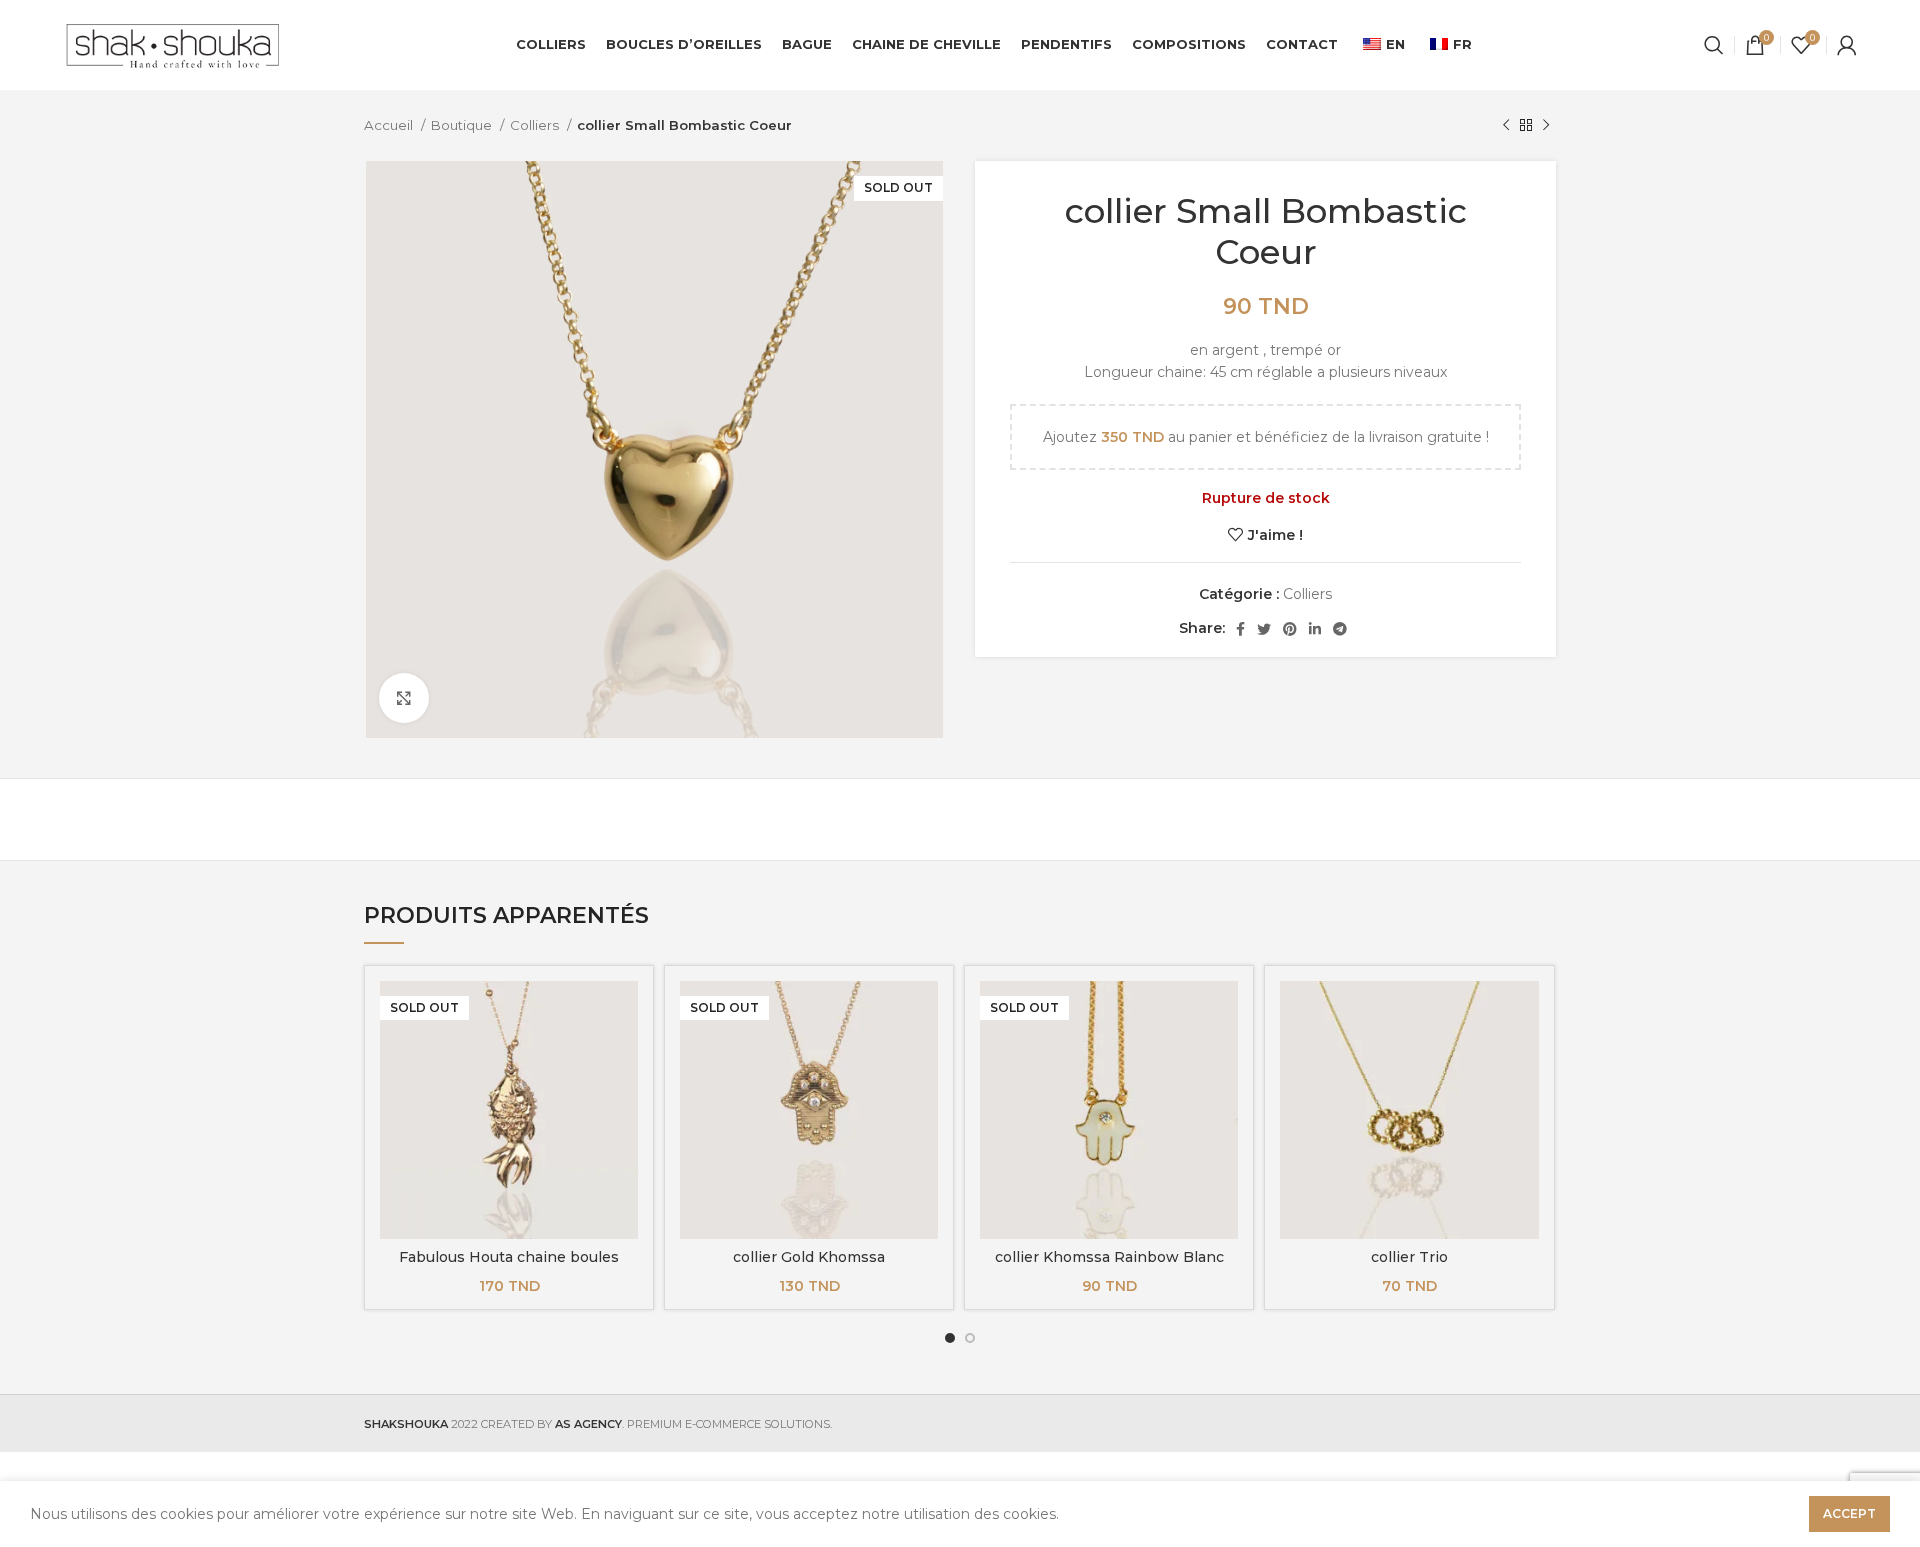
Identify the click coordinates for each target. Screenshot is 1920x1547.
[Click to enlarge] (404, 698)
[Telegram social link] (1340, 629)
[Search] (1714, 45)
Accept (1849, 1513)
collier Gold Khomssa (809, 1257)
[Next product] (1546, 126)
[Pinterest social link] (1290, 629)
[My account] (1847, 45)
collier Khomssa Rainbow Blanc (1109, 1257)
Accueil (390, 125)
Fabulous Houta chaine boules (509, 1257)
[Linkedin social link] (1315, 629)
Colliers (536, 125)
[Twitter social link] (1264, 629)
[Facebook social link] (1240, 629)
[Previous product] (1506, 126)
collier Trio (1409, 1257)
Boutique (463, 125)
